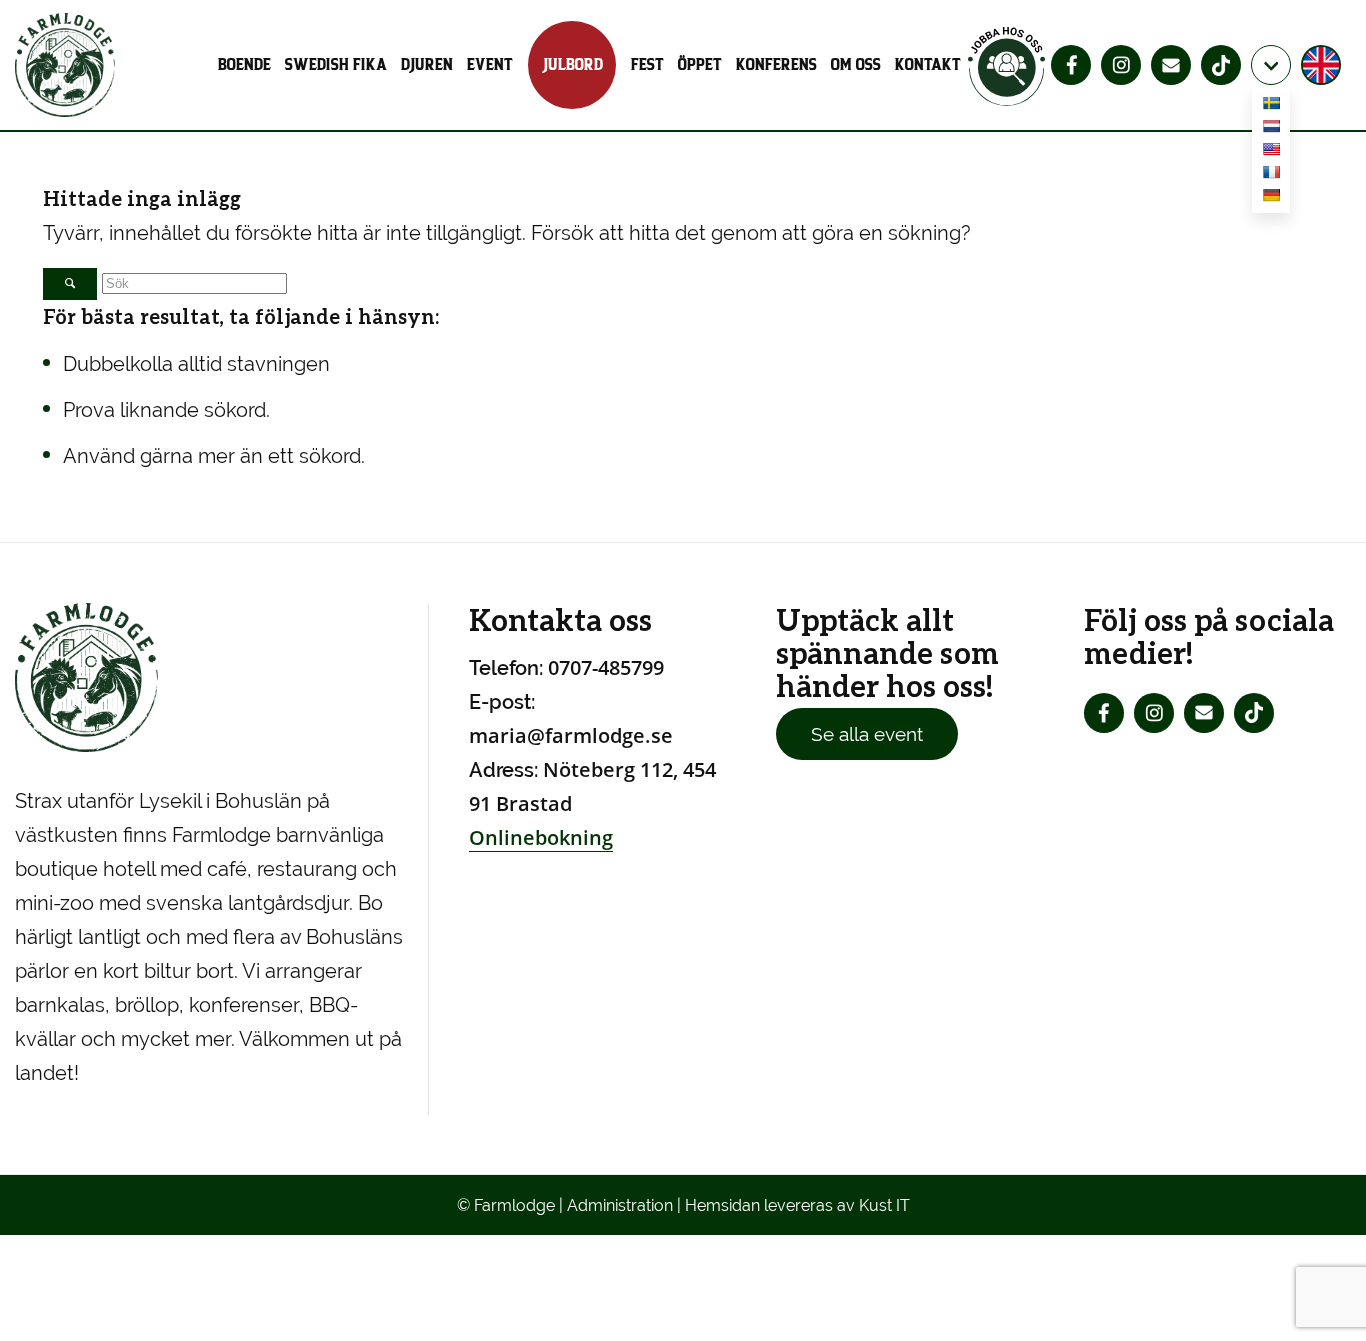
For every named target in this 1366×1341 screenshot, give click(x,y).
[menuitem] (248, 65)
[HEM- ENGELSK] (1323, 65)
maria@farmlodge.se (571, 735)
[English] (1271, 152)
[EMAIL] (1171, 65)
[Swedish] (1271, 106)
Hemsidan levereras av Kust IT (797, 1205)
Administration (620, 1205)
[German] (1271, 198)
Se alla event (867, 734)
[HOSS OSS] (1007, 65)
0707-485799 (606, 667)
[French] (1271, 175)
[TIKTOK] (1221, 65)
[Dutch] (1271, 129)
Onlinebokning (541, 837)
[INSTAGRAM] (1121, 65)
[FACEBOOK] (1071, 65)
